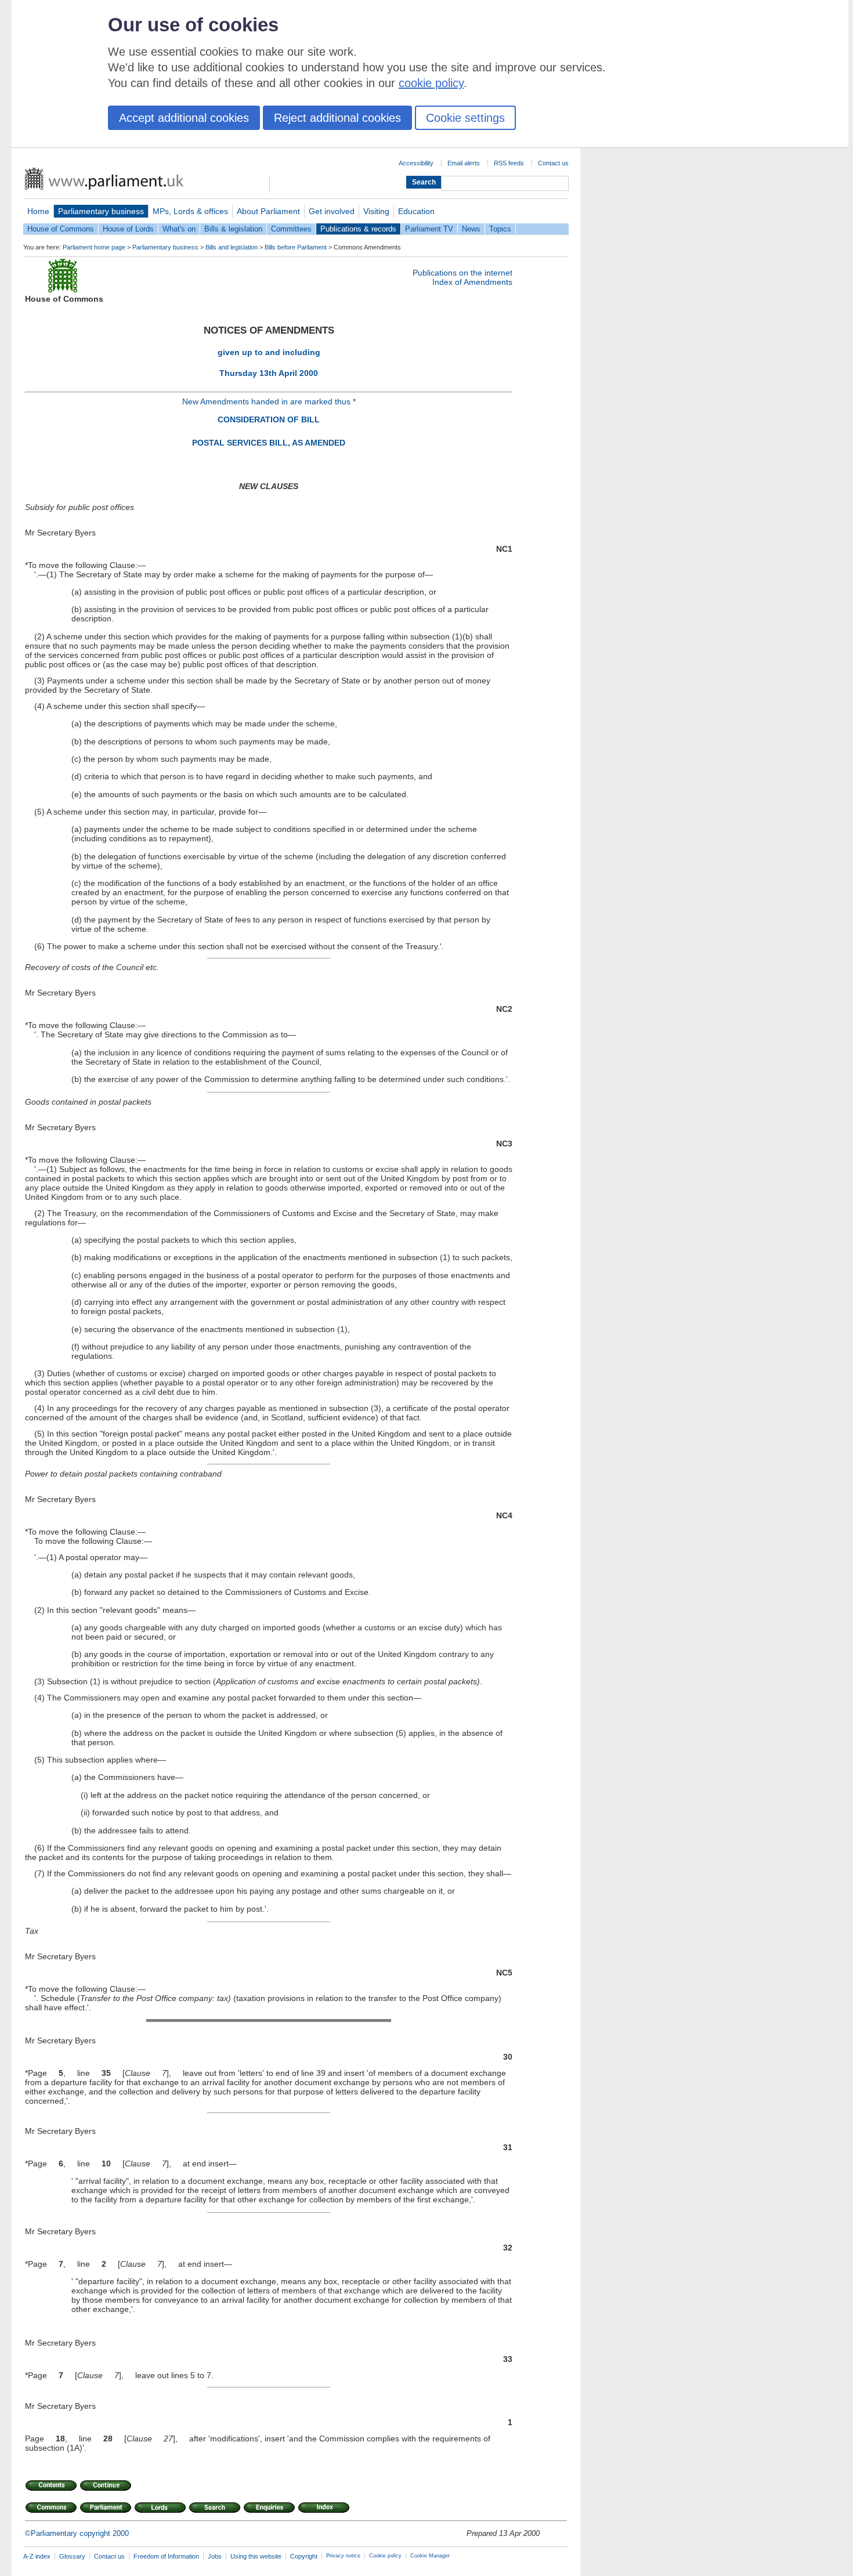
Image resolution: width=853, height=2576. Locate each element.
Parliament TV (429, 229)
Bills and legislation (232, 247)
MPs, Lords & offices (190, 211)
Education (416, 211)
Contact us (553, 163)
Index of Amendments (472, 282)
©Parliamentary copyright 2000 (77, 2533)
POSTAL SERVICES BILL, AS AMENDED (269, 443)
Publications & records (358, 229)
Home (38, 211)
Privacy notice (343, 2556)
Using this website (256, 2556)
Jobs (215, 2556)
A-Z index (37, 2556)
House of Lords (128, 229)
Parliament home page (94, 247)
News (471, 229)
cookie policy (431, 83)
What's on (179, 229)
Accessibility (416, 163)
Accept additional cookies (184, 118)
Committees (291, 229)
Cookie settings (465, 118)
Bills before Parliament (296, 247)
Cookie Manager (430, 2556)
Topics (500, 229)
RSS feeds (509, 163)
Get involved (332, 211)
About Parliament (268, 211)
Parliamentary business (101, 211)
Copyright (304, 2556)
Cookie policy (385, 2556)
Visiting (376, 211)
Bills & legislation (233, 229)
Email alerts (464, 163)
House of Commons (61, 229)
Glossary (72, 2556)
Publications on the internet (462, 273)
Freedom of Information (166, 2556)
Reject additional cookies (337, 118)
